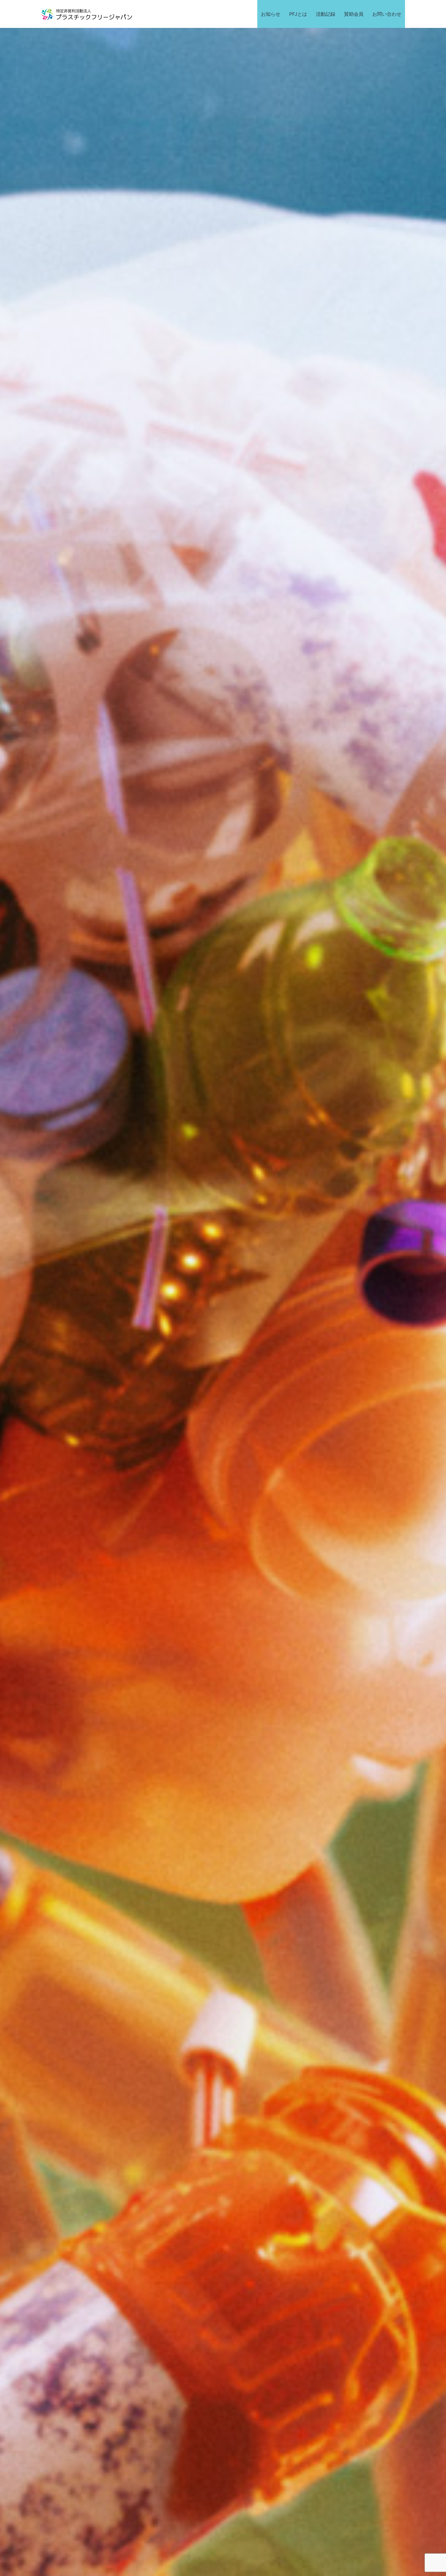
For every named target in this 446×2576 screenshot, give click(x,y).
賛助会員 (354, 14)
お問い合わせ (387, 14)
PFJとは (298, 14)
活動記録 (326, 14)
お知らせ (271, 14)
